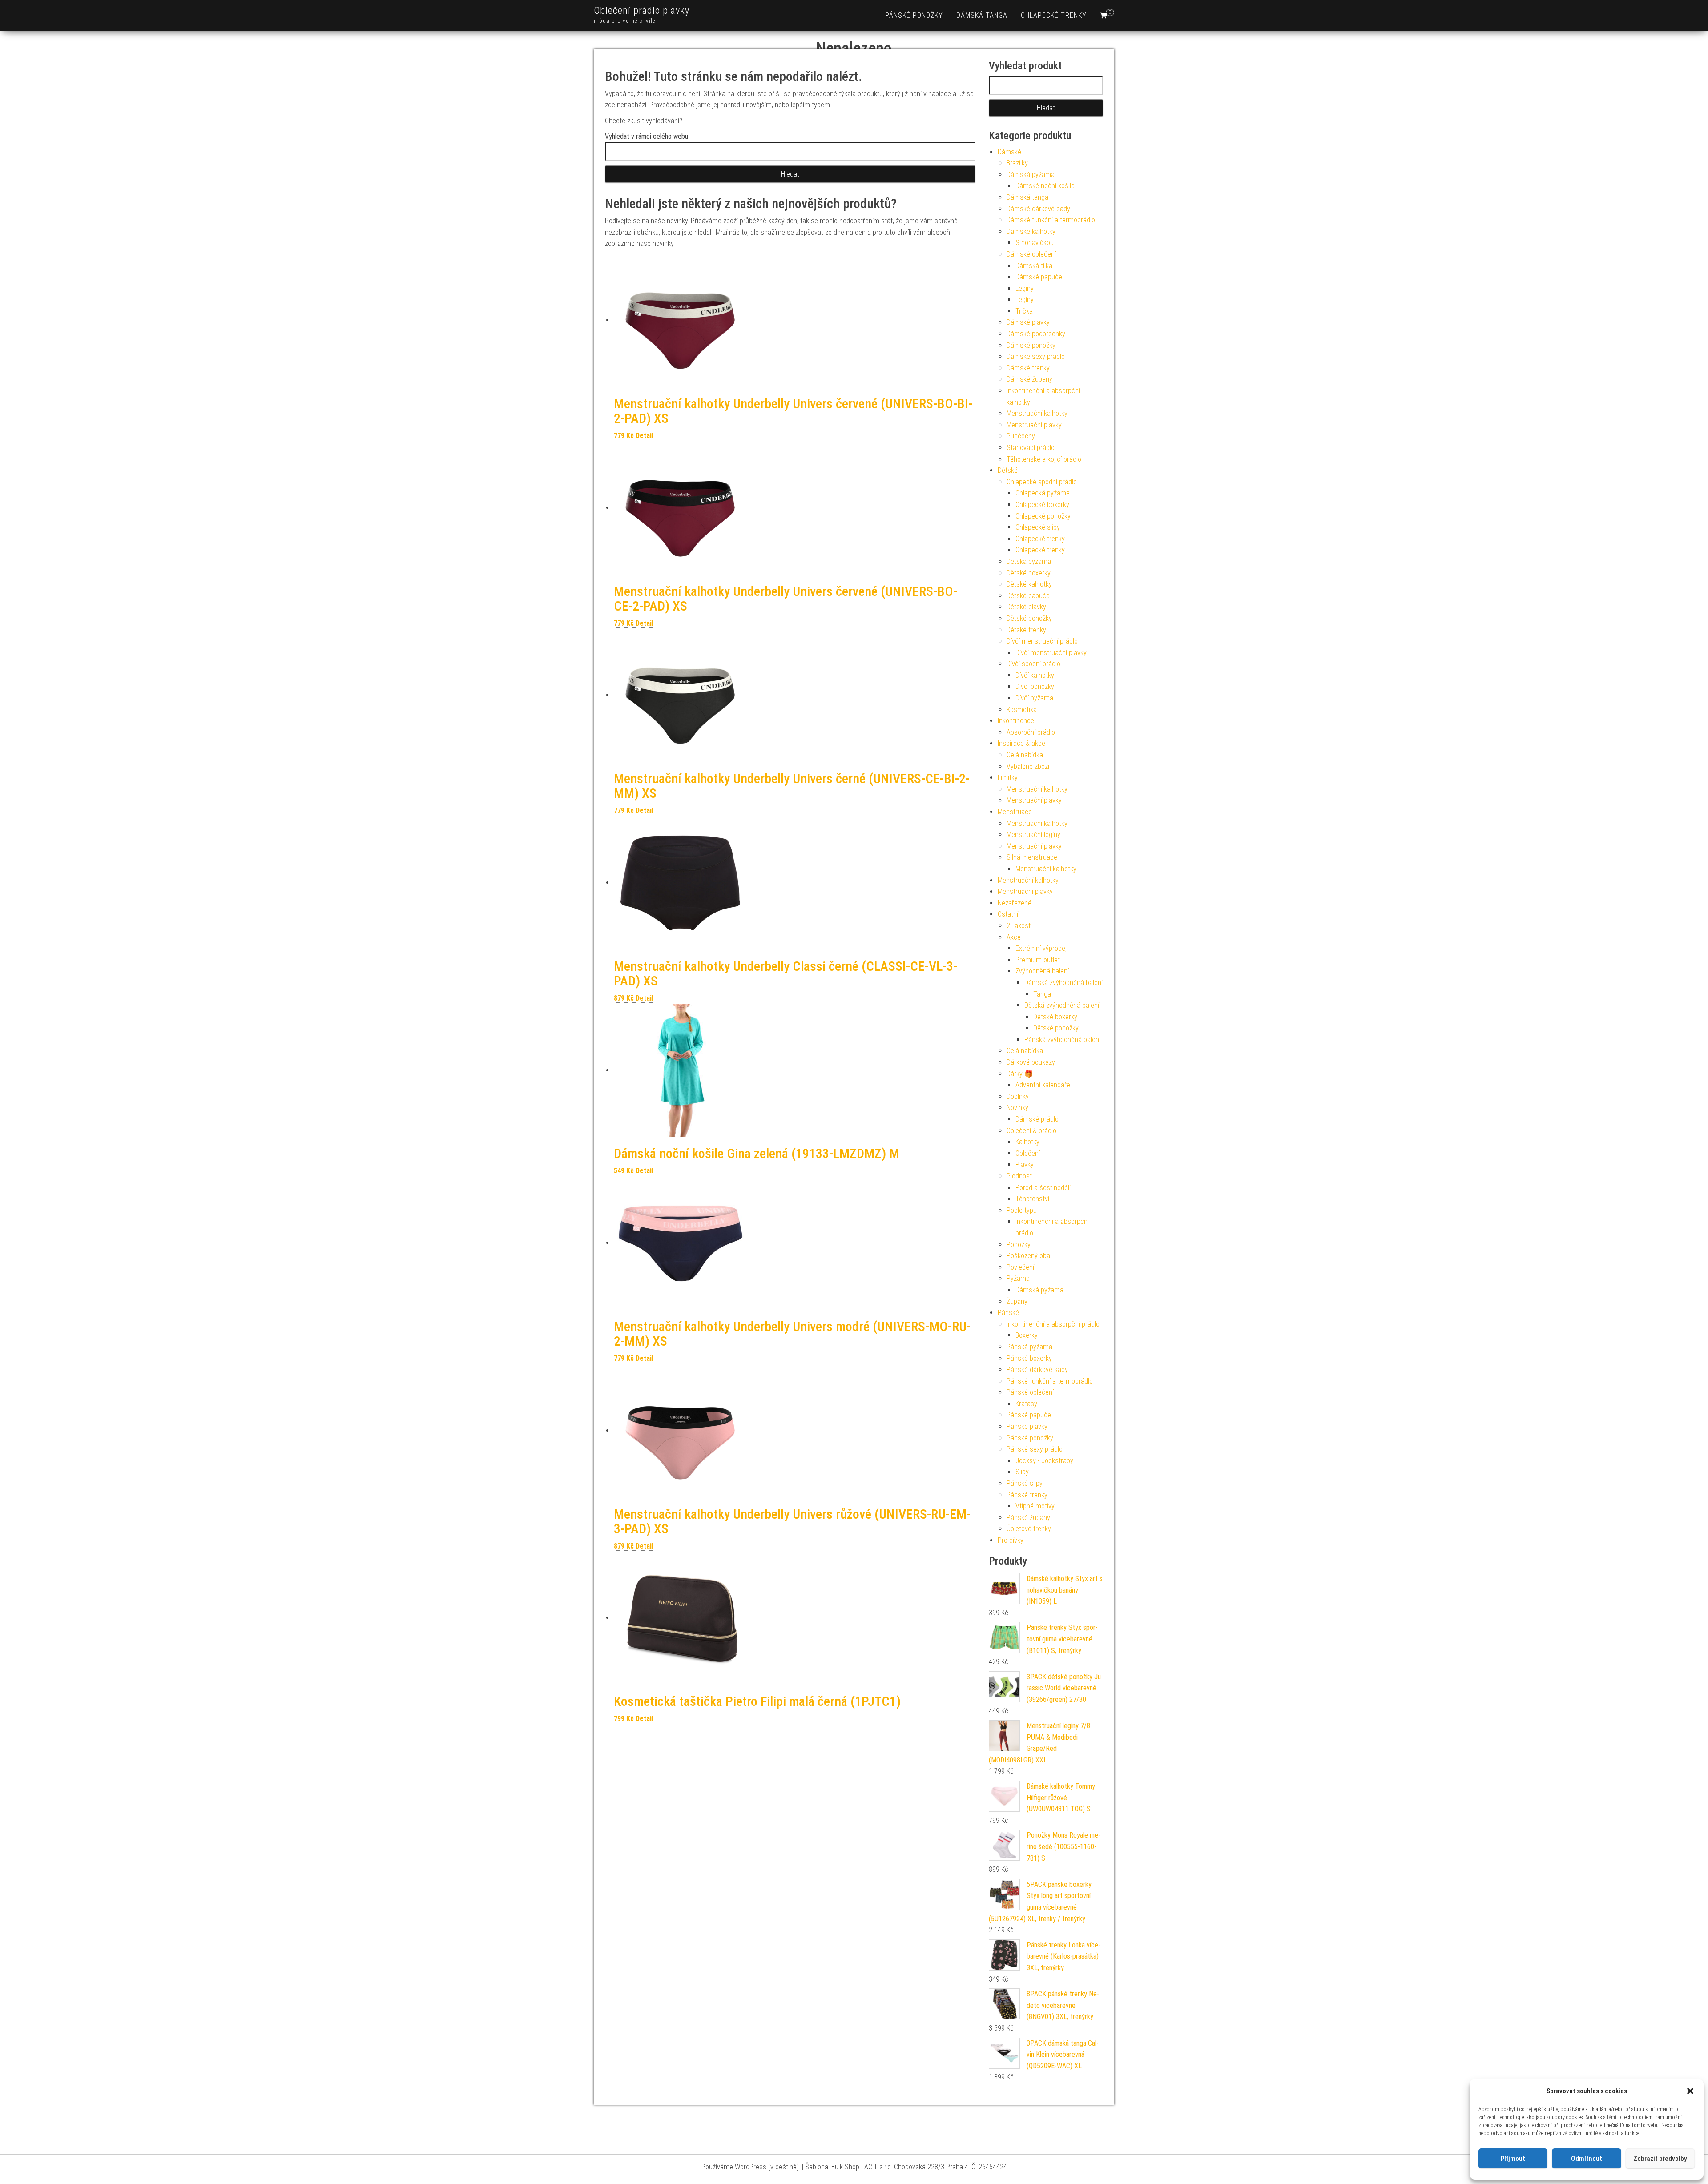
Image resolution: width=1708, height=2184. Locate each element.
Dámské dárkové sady (1038, 209)
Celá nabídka (1025, 755)
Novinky (1017, 1108)
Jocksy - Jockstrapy (1044, 1461)
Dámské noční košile (1045, 186)
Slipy (1022, 1472)
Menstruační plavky (1034, 425)
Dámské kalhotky (1031, 231)
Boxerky (1027, 1335)
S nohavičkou (1035, 243)
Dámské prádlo (1037, 1119)
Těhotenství (1032, 1199)
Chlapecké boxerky (1042, 505)
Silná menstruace (1032, 857)
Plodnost (1019, 1176)
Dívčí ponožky (1035, 686)
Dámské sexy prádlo (1036, 356)
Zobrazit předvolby (1660, 2159)
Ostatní (1008, 914)
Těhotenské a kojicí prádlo (1044, 459)
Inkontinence (1016, 721)
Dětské (1008, 470)
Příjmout (1513, 2159)
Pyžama (1018, 1278)
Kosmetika (1022, 710)
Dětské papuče (1028, 596)
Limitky (1008, 778)
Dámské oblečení (1031, 254)
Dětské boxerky (1029, 573)
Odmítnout (1587, 2159)
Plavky (1025, 1164)
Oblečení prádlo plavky (642, 10)
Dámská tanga (982, 15)
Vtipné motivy (1035, 1506)
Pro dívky (1011, 1540)
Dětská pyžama (1029, 561)
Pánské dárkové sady (1037, 1370)
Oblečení (1028, 1153)
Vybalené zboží (1028, 766)
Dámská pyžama (1031, 175)
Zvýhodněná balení (1042, 971)
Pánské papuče (1029, 1415)
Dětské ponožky (1029, 618)
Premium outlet (1038, 960)
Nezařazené (1015, 903)
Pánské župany (1028, 1518)
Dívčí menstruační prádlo (1042, 641)
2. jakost (1019, 926)
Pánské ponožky (914, 15)
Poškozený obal (1029, 1256)
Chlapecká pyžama (1043, 493)
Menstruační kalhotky (1037, 413)
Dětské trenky (1026, 630)
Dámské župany (1029, 379)
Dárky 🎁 (1020, 1074)
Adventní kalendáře (1043, 1085)
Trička (1024, 311)
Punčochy (1021, 436)
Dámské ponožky (1031, 345)
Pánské (1008, 1313)
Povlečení (1020, 1267)
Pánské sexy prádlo (1035, 1449)
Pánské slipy (1025, 1483)
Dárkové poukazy (1031, 1062)
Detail (645, 436)
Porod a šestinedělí (1043, 1188)
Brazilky (1017, 163)
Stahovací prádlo (1031, 448)
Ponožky (1019, 1245)
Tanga (1042, 994)
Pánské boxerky (1029, 1358)
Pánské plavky (1027, 1426)
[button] (1690, 2091)
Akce (1014, 937)
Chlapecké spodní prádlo (1042, 482)
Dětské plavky (1026, 607)
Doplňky (1018, 1096)
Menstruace (1015, 812)
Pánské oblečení (1030, 1392)
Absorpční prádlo (1031, 732)
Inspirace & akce (1021, 743)
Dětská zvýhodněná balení (1062, 1005)
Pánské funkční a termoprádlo (1050, 1381)
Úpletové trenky (1029, 1529)
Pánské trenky (1027, 1495)
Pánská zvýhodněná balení (1062, 1040)
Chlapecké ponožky (1043, 516)
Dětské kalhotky (1029, 584)
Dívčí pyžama (1034, 698)
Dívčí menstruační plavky (1051, 653)
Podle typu (1022, 1210)
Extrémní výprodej (1041, 948)
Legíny (1025, 288)
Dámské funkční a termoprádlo (1051, 220)
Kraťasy (1026, 1404)
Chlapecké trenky (1054, 15)
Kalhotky (1027, 1142)
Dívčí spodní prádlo (1033, 664)
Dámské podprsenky (1036, 334)
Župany (1017, 1301)
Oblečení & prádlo (1031, 1131)
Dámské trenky (1028, 368)
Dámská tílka (1034, 266)
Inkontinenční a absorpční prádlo (1053, 1324)
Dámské (1009, 152)
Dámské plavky (1028, 322)
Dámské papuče (1039, 277)
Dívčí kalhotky (1035, 675)
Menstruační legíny (1033, 835)
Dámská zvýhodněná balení (1063, 983)
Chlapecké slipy (1038, 527)
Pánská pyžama (1029, 1347)
